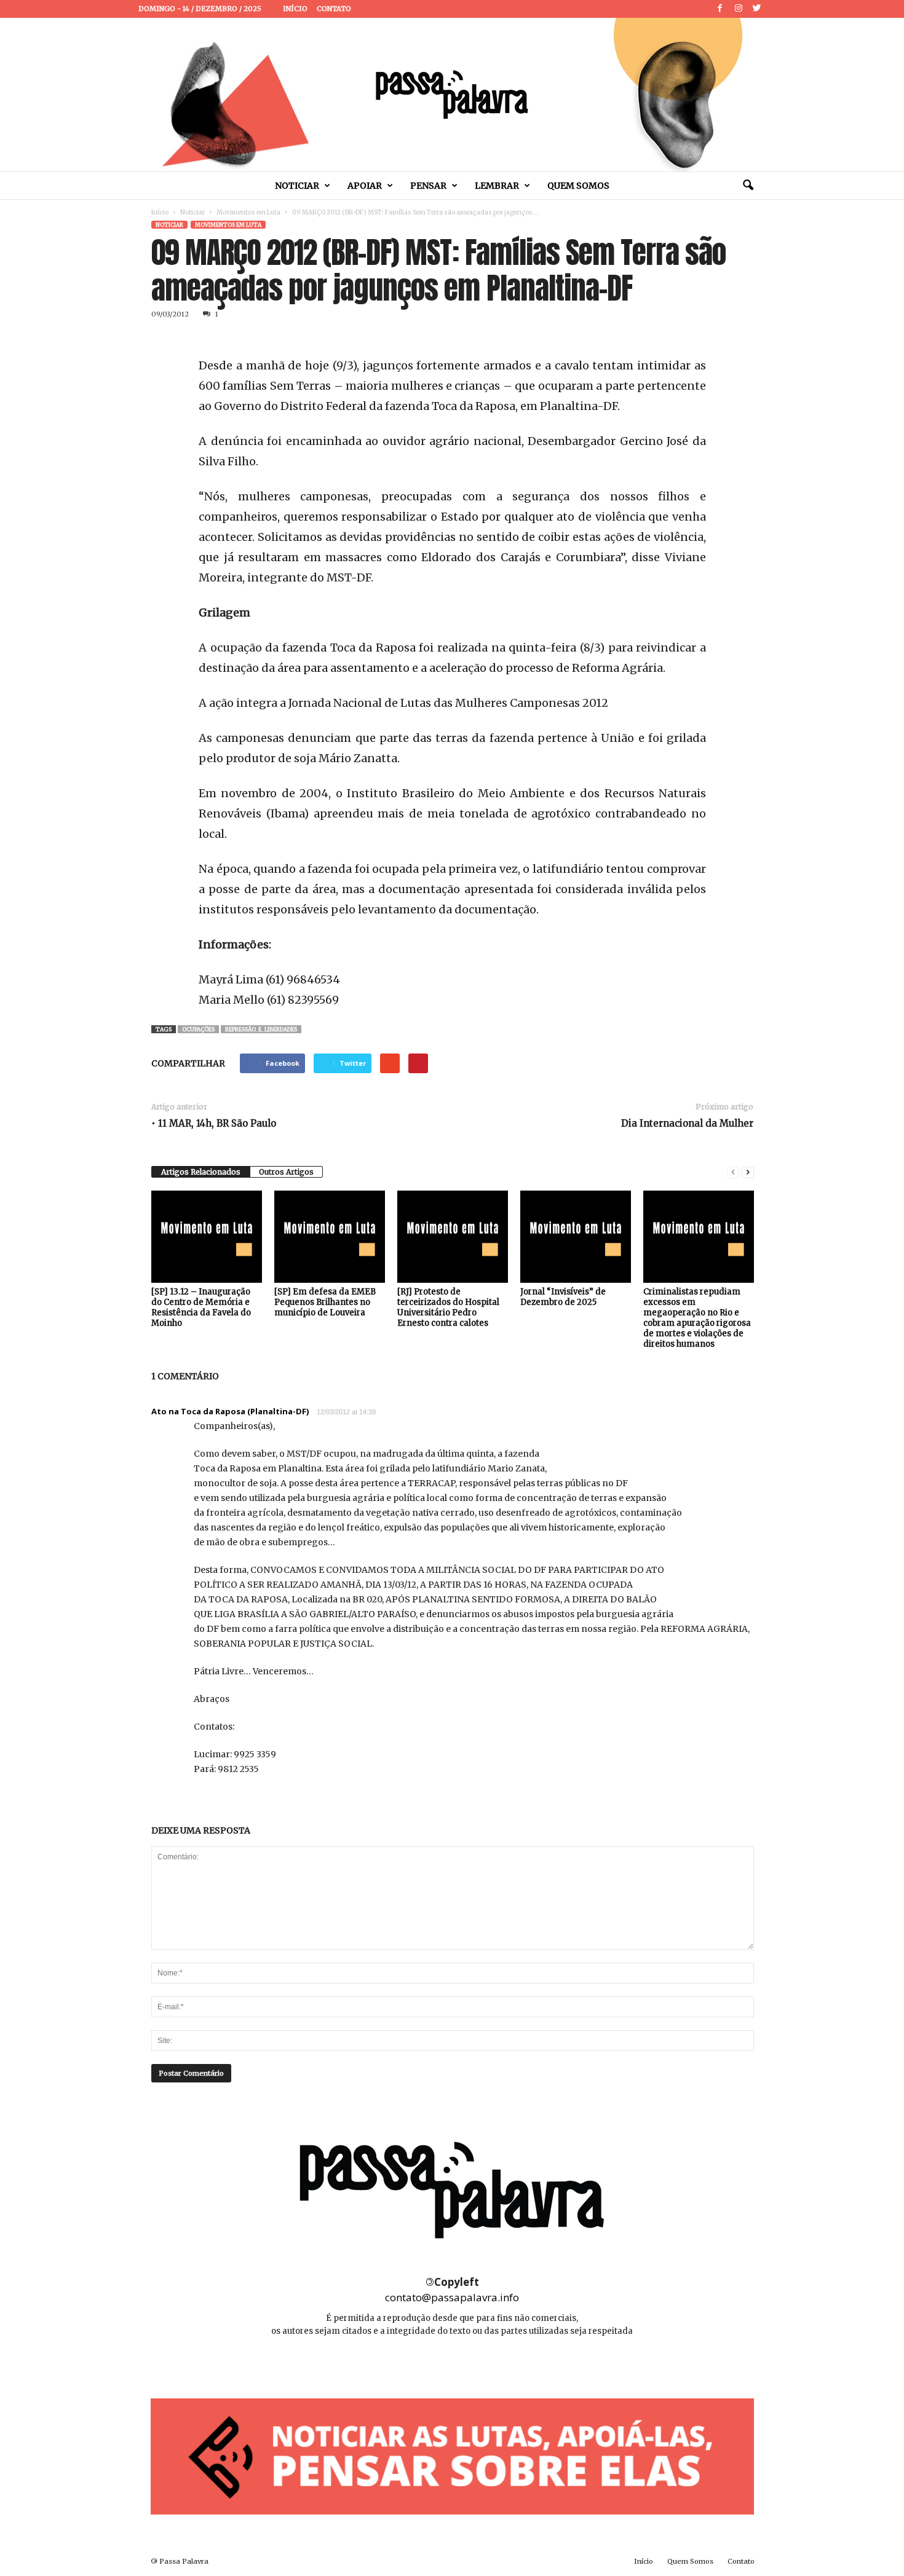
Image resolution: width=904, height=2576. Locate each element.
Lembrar (497, 186)
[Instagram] (739, 9)
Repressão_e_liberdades (261, 1029)
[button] (748, 186)
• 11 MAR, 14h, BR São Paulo (214, 1123)
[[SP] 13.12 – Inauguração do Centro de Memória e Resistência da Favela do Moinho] (207, 1237)
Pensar (428, 186)
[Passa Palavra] (452, 95)
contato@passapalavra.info (452, 2297)
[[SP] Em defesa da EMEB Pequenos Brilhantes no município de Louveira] (330, 1237)
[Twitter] (757, 9)
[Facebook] (720, 9)
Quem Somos (578, 186)
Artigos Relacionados (201, 1172)
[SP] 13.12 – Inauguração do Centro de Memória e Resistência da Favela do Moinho (201, 1307)
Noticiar (297, 186)
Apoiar (365, 186)
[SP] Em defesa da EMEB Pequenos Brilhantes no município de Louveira (325, 1302)
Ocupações (198, 1029)
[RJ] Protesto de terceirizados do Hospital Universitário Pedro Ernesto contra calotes (448, 1307)
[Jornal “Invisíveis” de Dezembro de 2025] (576, 1237)
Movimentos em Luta (248, 212)
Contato (334, 9)
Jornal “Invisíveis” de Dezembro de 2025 (563, 1297)
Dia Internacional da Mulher (687, 1123)
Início (295, 9)
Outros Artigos (286, 1172)
